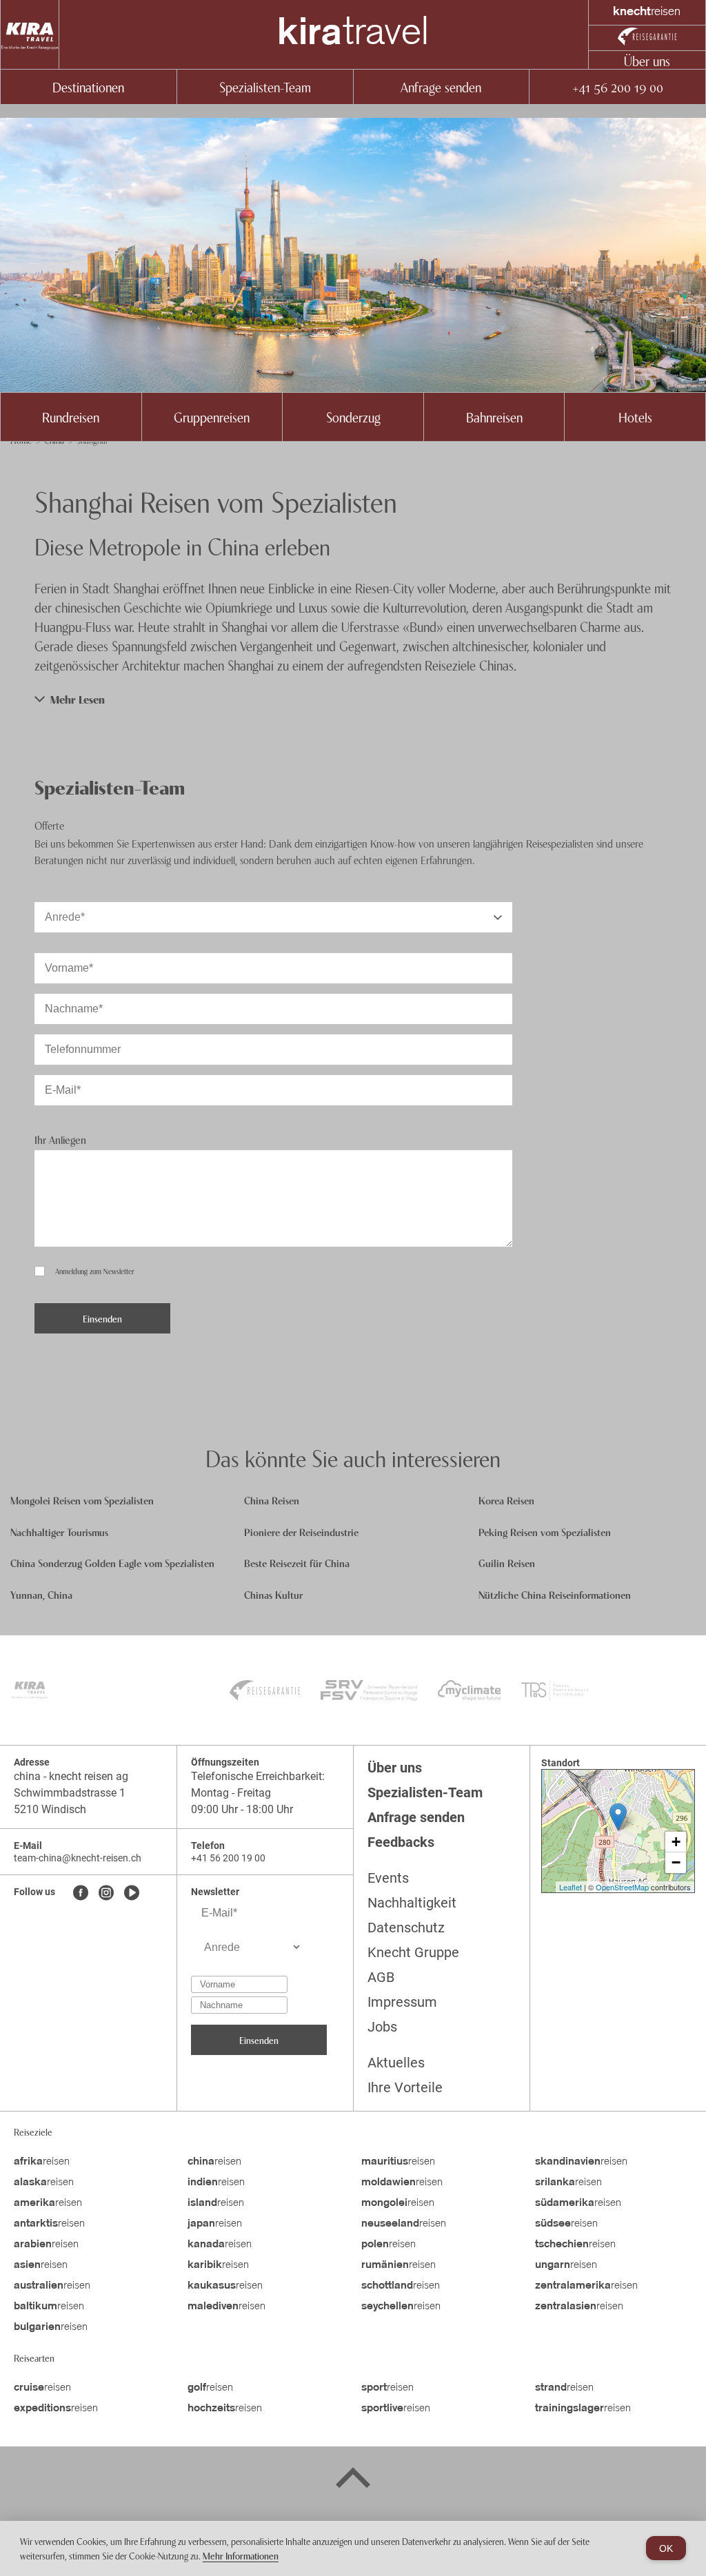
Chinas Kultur (273, 1594)
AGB (381, 1977)
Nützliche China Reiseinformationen (555, 1594)
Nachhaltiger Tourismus (59, 1532)
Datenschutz (406, 1928)
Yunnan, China (41, 1594)
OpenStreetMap (622, 1887)
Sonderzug (353, 417)
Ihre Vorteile (405, 2087)
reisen (42, 2162)
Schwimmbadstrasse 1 (70, 1793)
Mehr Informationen (241, 2555)
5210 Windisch (50, 1809)
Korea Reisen (506, 1500)
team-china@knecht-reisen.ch (78, 1858)
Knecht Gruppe (413, 1952)
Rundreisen (71, 417)
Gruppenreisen (212, 417)
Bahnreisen (494, 417)
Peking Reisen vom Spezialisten (545, 1532)
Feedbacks (401, 1842)
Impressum (402, 2002)
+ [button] (676, 1842)
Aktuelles (396, 2063)
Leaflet (571, 1887)
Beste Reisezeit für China (297, 1563)
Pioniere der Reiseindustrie (301, 1532)
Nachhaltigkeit (412, 1903)
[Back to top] (353, 2480)
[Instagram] (106, 1894)
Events (388, 1878)
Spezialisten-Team (265, 86)
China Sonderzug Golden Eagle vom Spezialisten (112, 1563)
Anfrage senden (441, 86)
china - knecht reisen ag (71, 1776)
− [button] (676, 1862)
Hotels (635, 417)
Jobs (382, 2027)
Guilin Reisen (507, 1563)
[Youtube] (132, 1894)
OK (666, 2548)
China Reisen (272, 1500)
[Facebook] (81, 1894)
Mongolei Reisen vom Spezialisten (82, 1500)
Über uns (647, 60)
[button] (353, 699)
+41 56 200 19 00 (617, 86)
